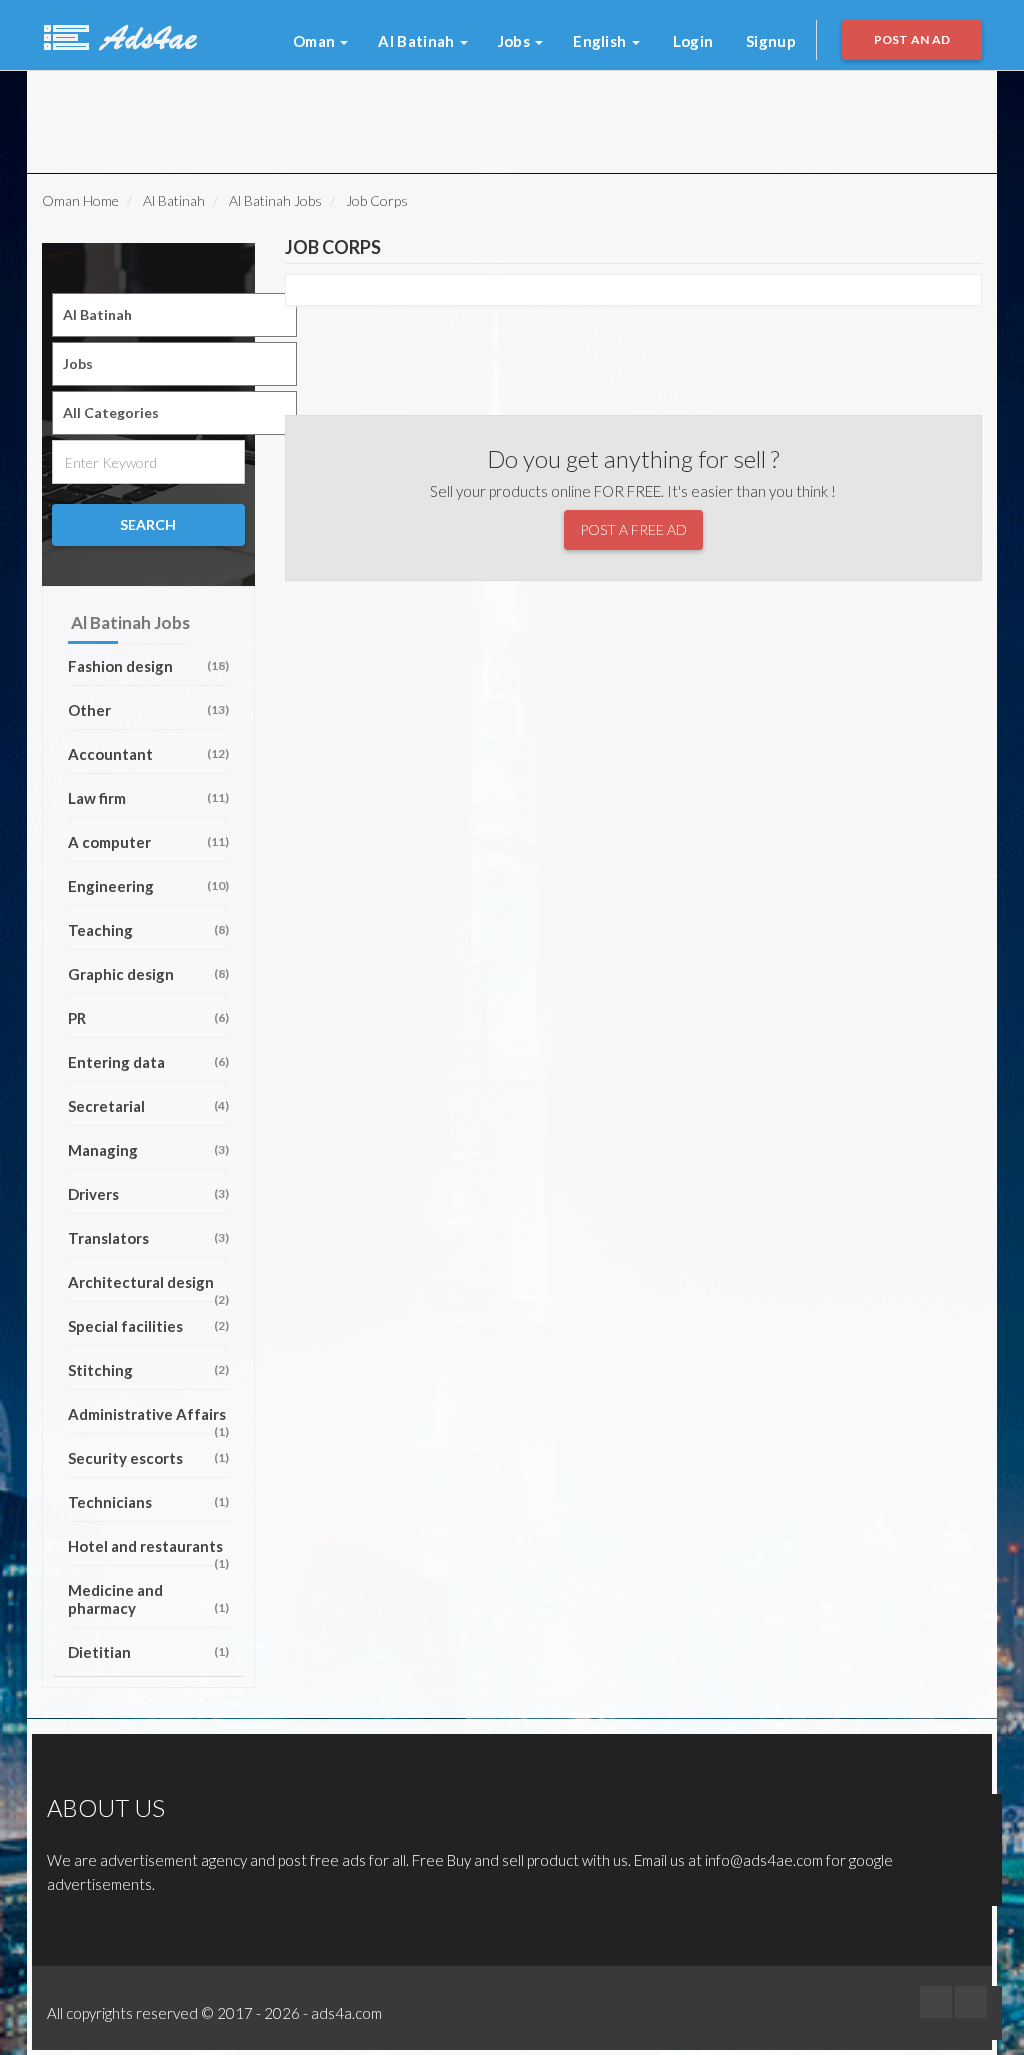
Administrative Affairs (148, 1419)
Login (693, 41)
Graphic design (148, 974)
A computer (148, 842)
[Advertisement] (291, 116)
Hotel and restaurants (148, 1551)
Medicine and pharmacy (148, 1599)
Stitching (148, 1370)
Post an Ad (912, 39)
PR (148, 1018)
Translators (148, 1238)
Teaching (148, 930)
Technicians (148, 1502)
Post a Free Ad (633, 529)
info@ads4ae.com (764, 1860)
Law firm (148, 798)
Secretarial (148, 1106)
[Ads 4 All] (118, 35)
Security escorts (148, 1458)
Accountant (148, 754)
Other (148, 710)
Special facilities (148, 1326)
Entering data (148, 1062)
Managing (148, 1150)
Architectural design (148, 1287)
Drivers (148, 1194)
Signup (771, 41)
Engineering (148, 886)
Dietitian (148, 1652)
